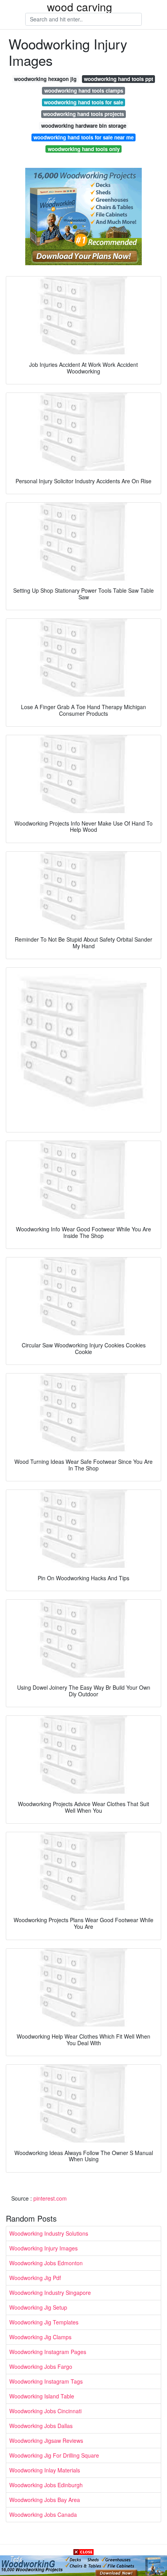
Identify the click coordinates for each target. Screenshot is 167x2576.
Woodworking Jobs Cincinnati (45, 2411)
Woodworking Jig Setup (38, 2307)
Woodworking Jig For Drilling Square (54, 2455)
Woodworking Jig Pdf (35, 2278)
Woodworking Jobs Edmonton (46, 2263)
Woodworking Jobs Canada (43, 2514)
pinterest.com (50, 2198)
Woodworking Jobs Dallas (41, 2426)
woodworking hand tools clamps (84, 91)
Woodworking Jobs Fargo (41, 2366)
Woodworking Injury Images (43, 2248)
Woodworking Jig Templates (44, 2322)
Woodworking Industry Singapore (50, 2293)
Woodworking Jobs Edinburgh (46, 2485)
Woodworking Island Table (42, 2396)
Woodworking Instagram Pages (48, 2352)
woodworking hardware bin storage (84, 126)
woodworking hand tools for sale (83, 102)
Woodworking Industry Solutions (49, 2233)
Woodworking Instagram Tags (46, 2381)
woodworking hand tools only (84, 149)
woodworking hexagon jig (45, 79)
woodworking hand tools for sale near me (83, 137)
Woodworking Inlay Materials (45, 2470)
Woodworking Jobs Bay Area (45, 2500)
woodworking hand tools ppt (118, 79)
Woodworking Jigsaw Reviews (46, 2440)
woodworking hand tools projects (83, 114)
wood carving (80, 7)
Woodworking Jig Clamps (40, 2337)
